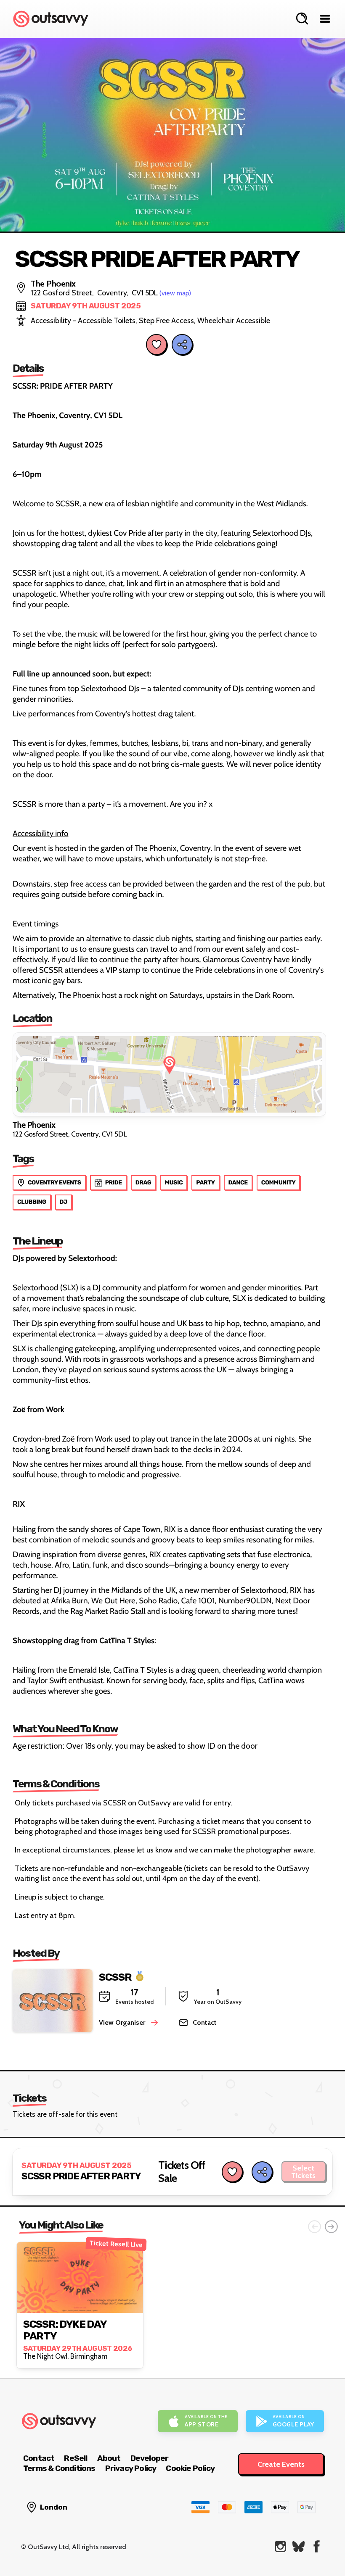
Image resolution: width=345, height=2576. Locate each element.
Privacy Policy (131, 2468)
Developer (150, 2458)
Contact (39, 2458)
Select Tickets (303, 2172)
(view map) (175, 293)
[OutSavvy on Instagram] (280, 2546)
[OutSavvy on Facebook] (317, 2546)
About (109, 2458)
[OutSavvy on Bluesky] (299, 2546)
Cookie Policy (190, 2468)
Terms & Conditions (59, 2468)
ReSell (76, 2458)
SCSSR (115, 1977)
